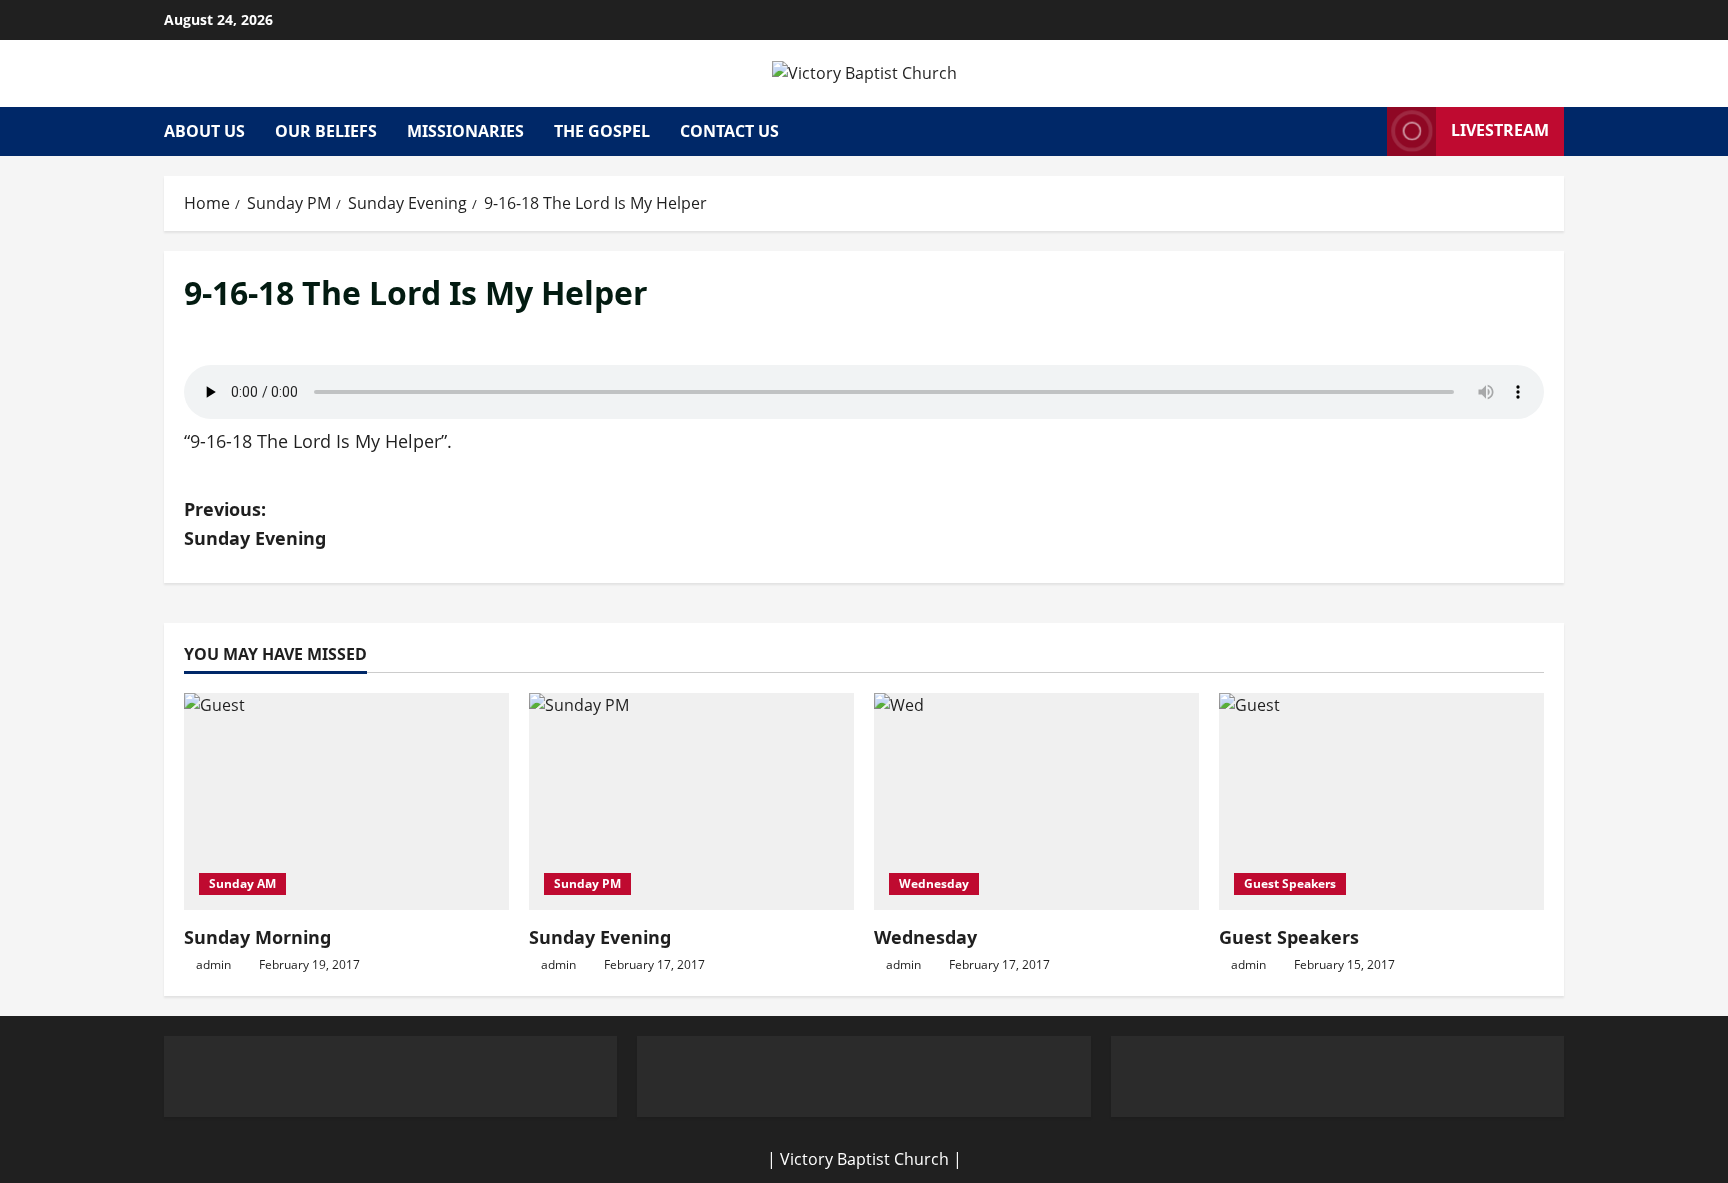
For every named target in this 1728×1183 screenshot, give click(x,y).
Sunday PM (587, 883)
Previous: (255, 523)
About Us (204, 131)
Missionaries (465, 131)
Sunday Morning (257, 937)
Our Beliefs (326, 131)
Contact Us (729, 131)
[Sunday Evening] (691, 801)
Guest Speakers (1290, 883)
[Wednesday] (1036, 801)
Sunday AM (242, 883)
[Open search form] (1366, 131)
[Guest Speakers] (1381, 801)
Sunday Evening (600, 937)
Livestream (1500, 130)
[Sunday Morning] (346, 801)
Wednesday (934, 883)
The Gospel (602, 131)
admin (213, 964)
